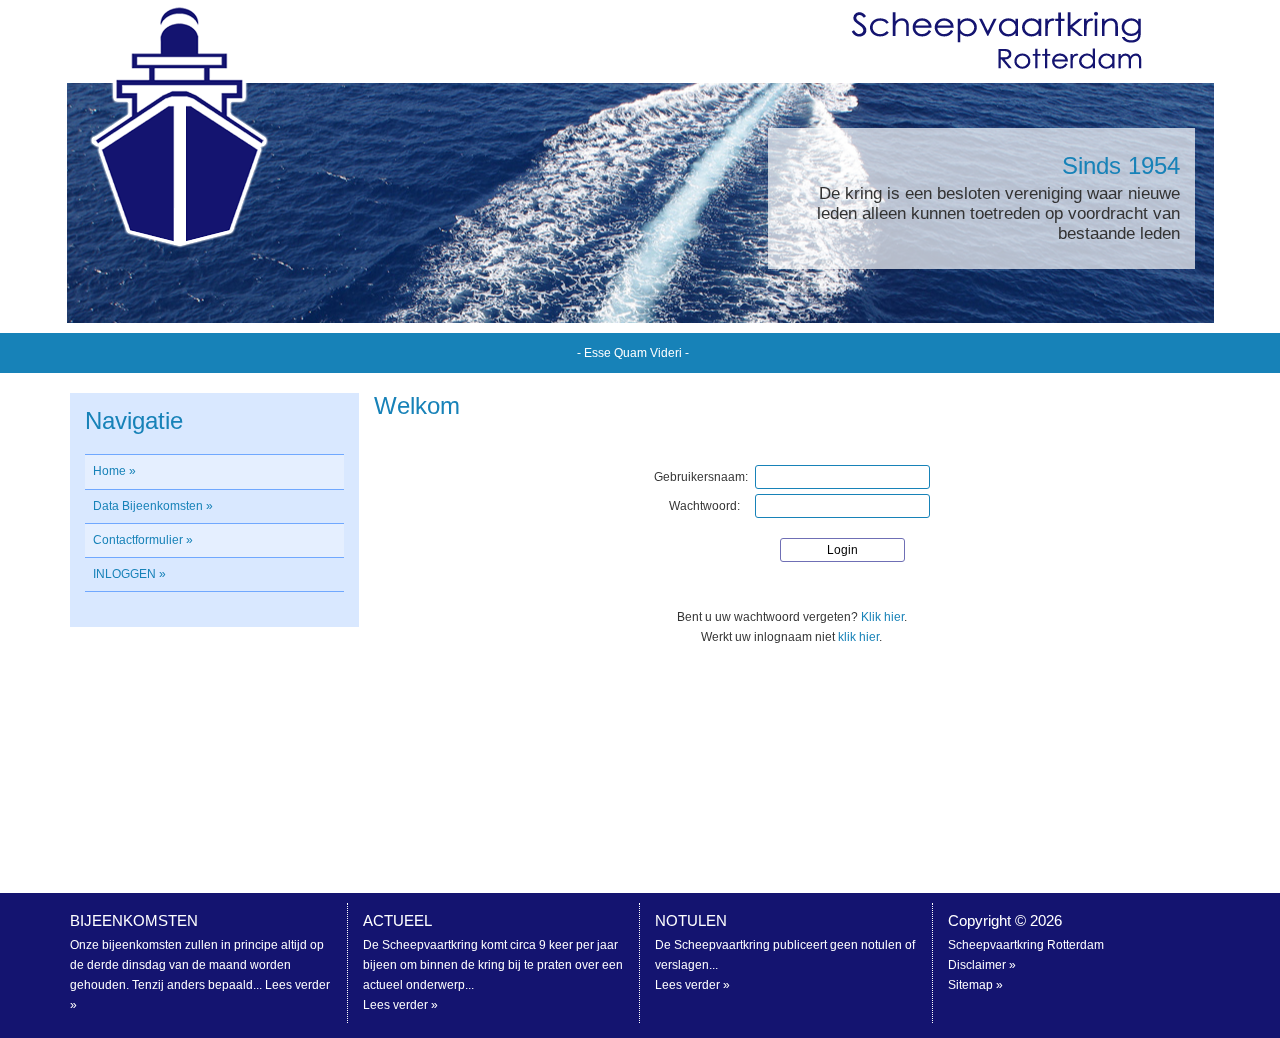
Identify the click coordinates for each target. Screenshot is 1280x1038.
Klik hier (882, 617)
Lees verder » (400, 1005)
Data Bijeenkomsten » (153, 506)
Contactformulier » (143, 540)
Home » (114, 471)
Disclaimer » (982, 965)
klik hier (858, 637)
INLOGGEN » (129, 574)
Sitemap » (975, 985)
